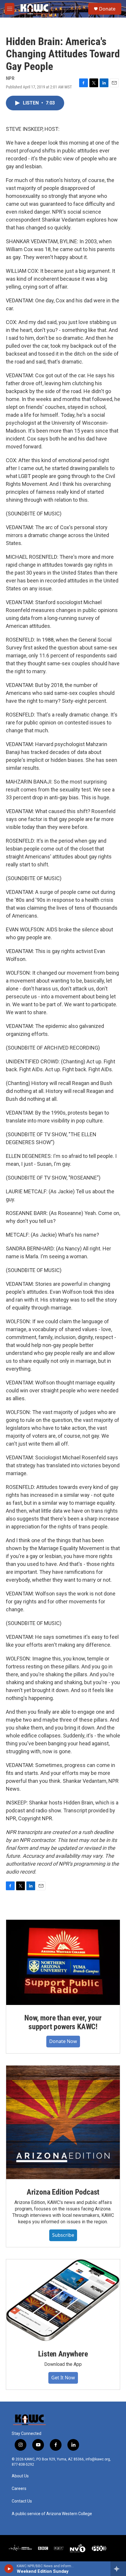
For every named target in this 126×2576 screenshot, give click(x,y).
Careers (19, 2489)
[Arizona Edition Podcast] (63, 2122)
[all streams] (118, 2569)
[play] (9, 2569)
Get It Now (63, 2378)
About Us (20, 2476)
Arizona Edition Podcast (63, 2192)
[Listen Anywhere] (63, 2300)
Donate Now (63, 2041)
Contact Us (22, 2501)
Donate (107, 9)
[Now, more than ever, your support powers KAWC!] (63, 1962)
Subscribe (63, 2235)
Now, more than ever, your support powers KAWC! (63, 2022)
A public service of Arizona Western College (52, 2514)
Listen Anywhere (63, 2354)
